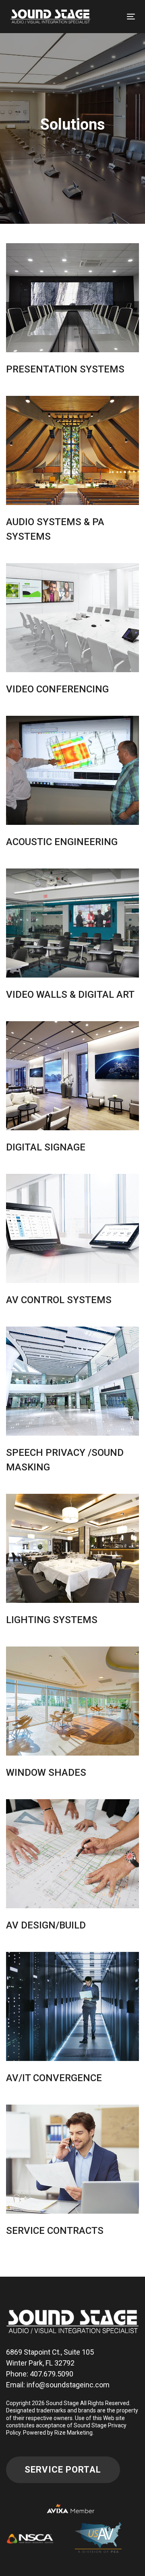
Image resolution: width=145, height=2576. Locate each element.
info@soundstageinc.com (68, 2385)
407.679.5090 (52, 2374)
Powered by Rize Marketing (58, 2433)
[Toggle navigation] (131, 16)
